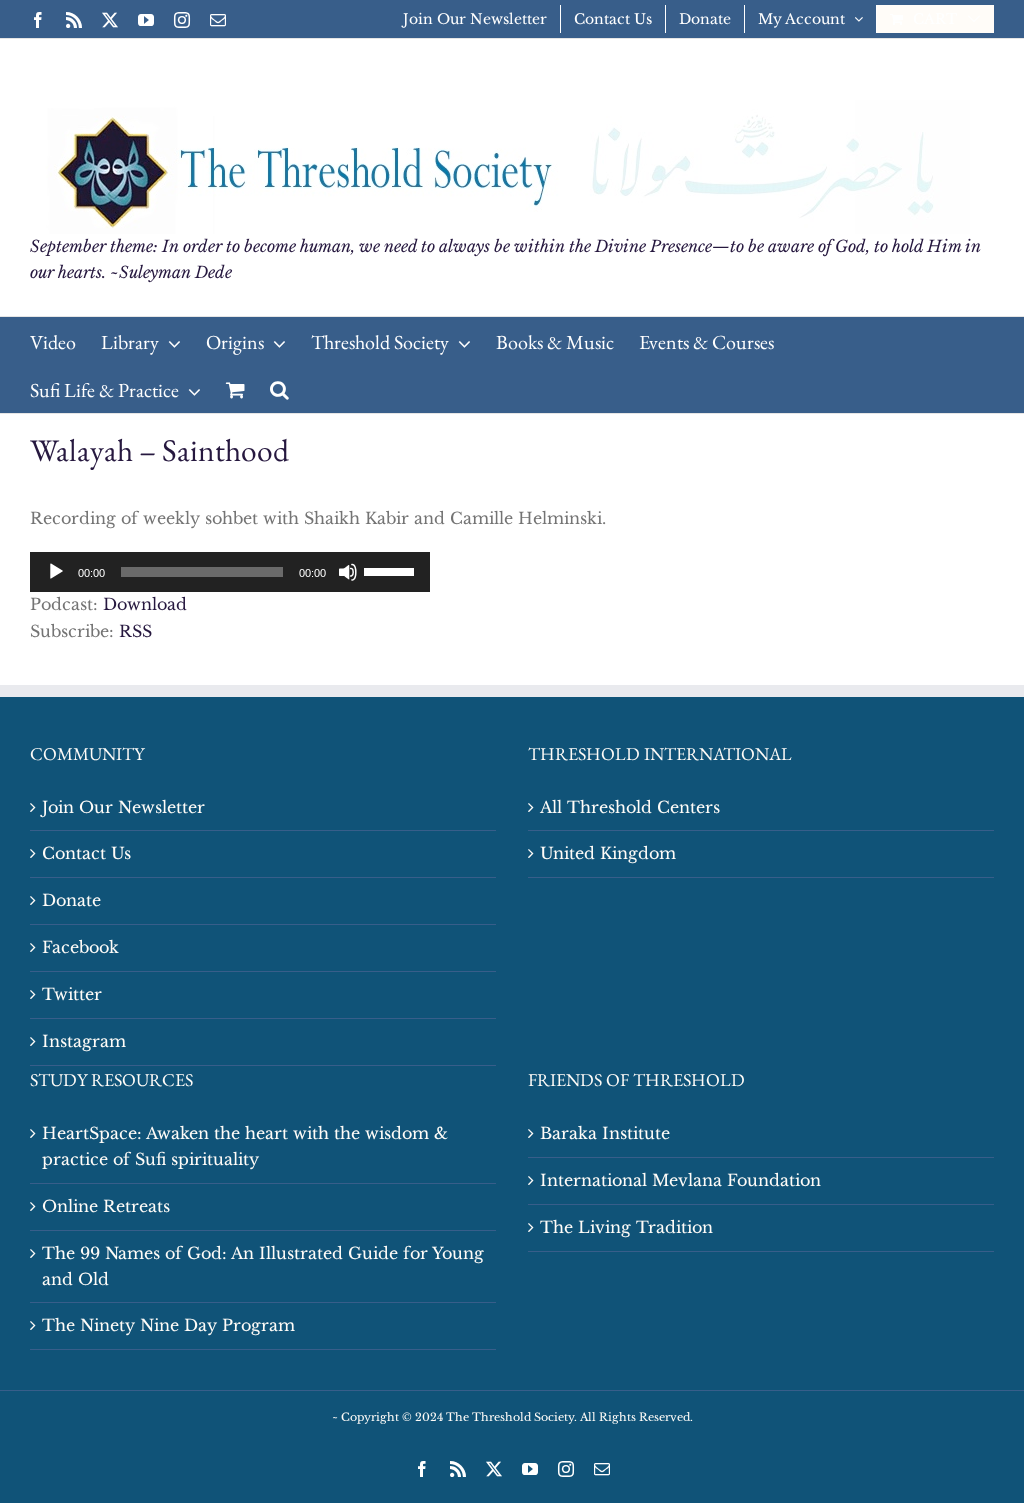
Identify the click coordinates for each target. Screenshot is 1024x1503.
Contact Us (86, 853)
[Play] (56, 572)
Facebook (80, 947)
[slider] (392, 570)
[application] (230, 572)
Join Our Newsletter (123, 807)
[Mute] (348, 572)
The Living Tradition (626, 1227)
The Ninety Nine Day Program (168, 1325)
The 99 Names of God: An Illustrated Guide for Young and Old (263, 1266)
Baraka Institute (605, 1133)
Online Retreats (106, 1206)
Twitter (72, 994)
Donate (71, 900)
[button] (279, 389)
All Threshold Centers (630, 807)
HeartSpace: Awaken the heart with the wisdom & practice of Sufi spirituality (245, 1146)
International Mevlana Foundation (680, 1180)
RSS (135, 631)
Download (145, 604)
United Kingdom (608, 853)
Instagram (84, 1041)
